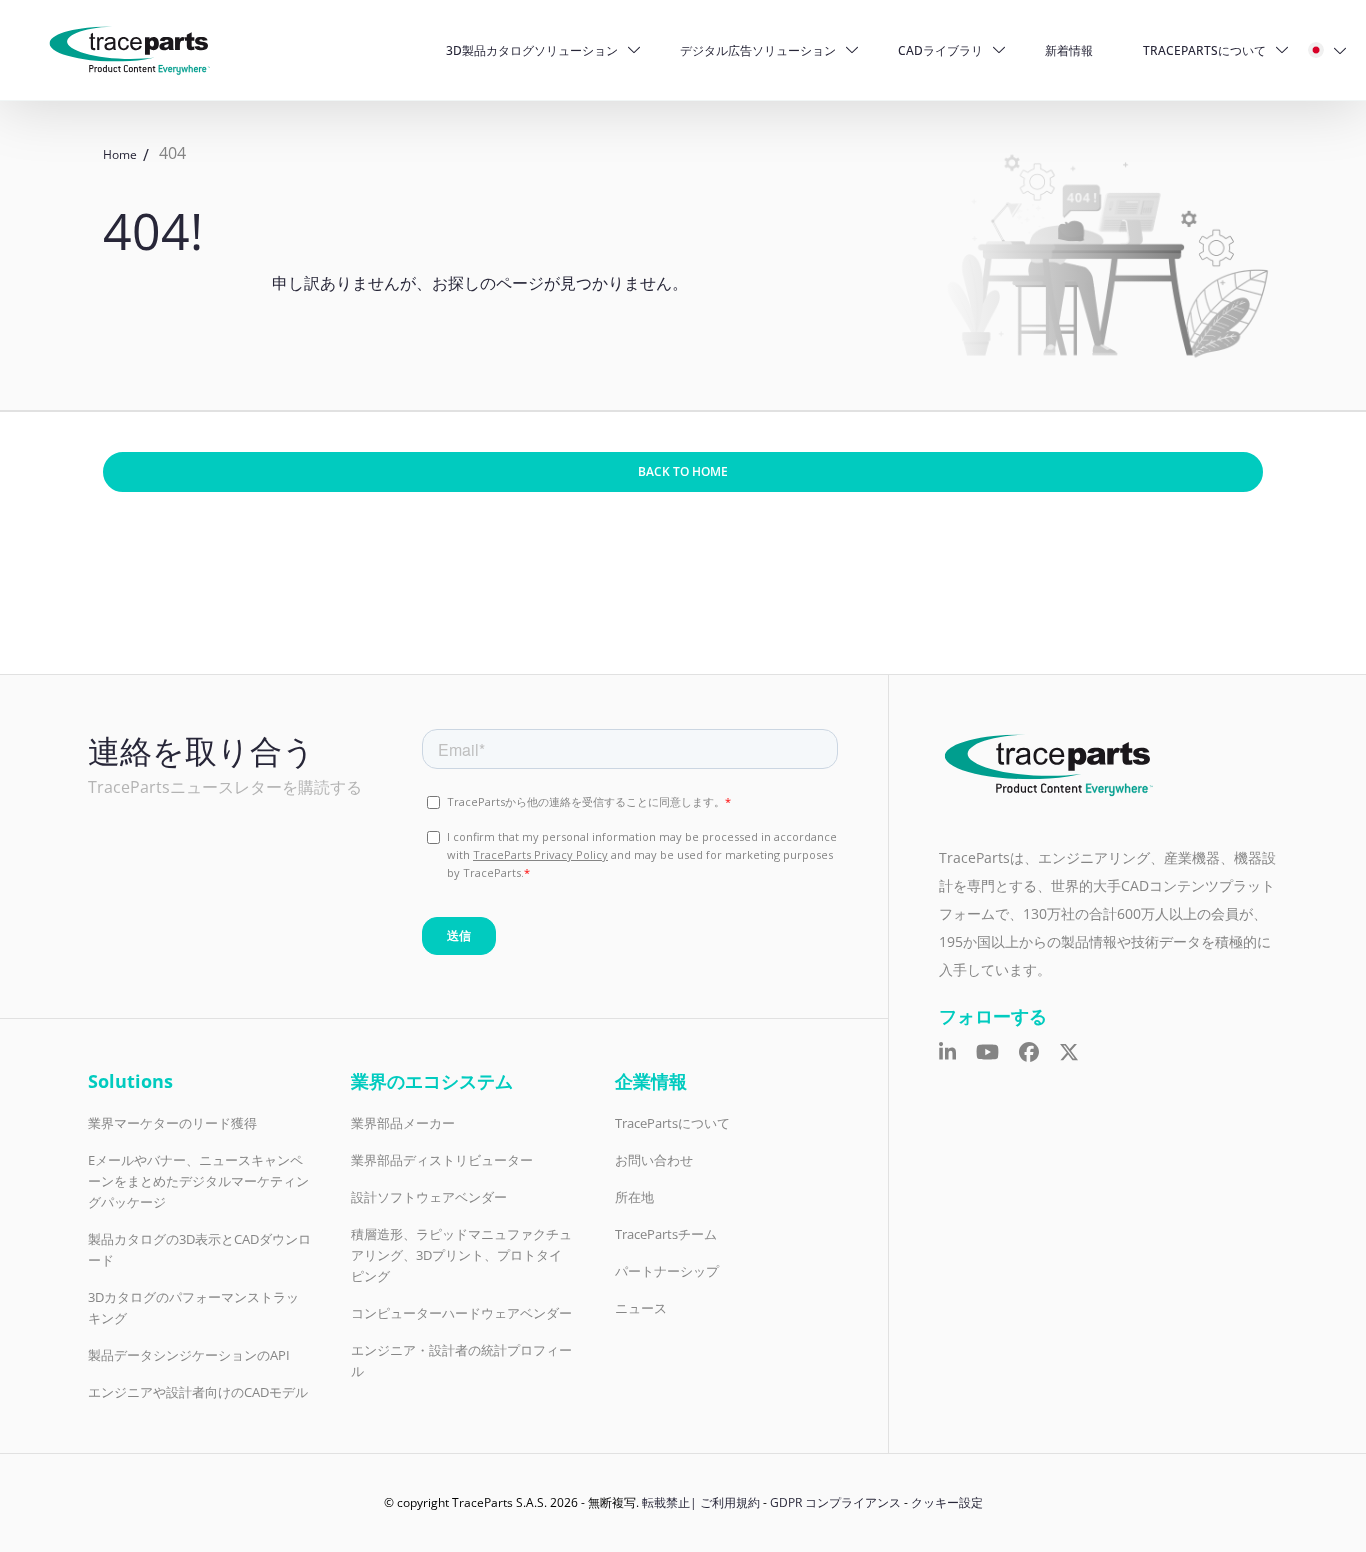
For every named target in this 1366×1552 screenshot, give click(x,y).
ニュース (641, 1308)
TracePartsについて (1204, 50)
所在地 (634, 1197)
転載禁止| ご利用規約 (701, 1502)
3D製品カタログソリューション (532, 50)
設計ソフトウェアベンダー (429, 1197)
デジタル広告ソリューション (758, 50)
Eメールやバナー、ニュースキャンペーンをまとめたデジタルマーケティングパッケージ (198, 1181)
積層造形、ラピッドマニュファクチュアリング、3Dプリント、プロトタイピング (461, 1255)
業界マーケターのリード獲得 (172, 1123)
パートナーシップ (667, 1271)
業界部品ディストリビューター (442, 1160)
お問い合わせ (654, 1160)
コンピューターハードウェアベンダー (461, 1313)
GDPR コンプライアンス (835, 1502)
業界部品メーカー (403, 1123)
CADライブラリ (940, 50)
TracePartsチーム (666, 1234)
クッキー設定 (947, 1502)
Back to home (683, 471)
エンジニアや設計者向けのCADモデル (198, 1392)
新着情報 (1069, 50)
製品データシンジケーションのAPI (189, 1355)
